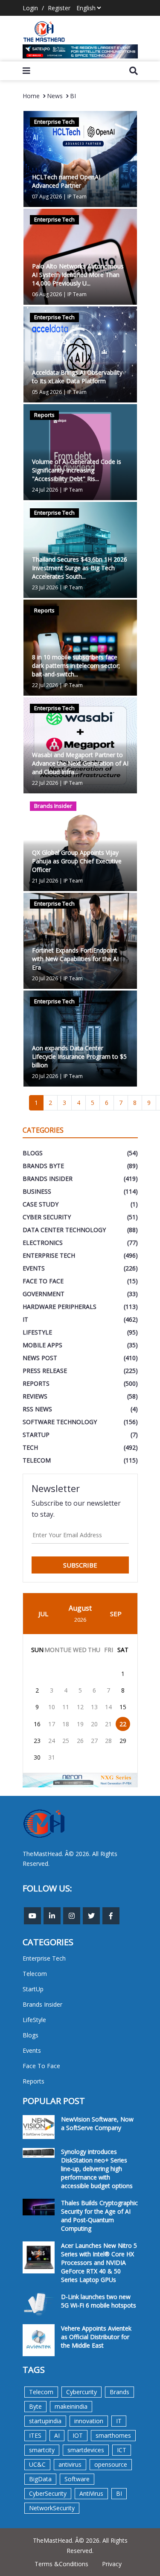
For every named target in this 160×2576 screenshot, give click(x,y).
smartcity (42, 2450)
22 (123, 1724)
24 (52, 1741)
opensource (111, 2464)
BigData (40, 2479)
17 (52, 1724)
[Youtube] (32, 1916)
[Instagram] (72, 1916)
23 (37, 1741)
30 (37, 1757)
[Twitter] (91, 1916)
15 (123, 1707)
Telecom (41, 2392)
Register (59, 8)
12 (80, 1707)
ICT (122, 2450)
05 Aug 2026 (47, 392)
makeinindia (71, 2406)
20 (94, 1724)
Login (30, 8)
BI (73, 96)
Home (31, 96)
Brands (119, 2392)
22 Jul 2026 (45, 685)
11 (66, 1707)
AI (57, 2435)
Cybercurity (81, 2392)
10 (52, 1707)
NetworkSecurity (52, 2508)
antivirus (70, 2464)
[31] (80, 51)
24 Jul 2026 (45, 490)
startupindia (45, 2421)
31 (52, 1757)
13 (94, 1707)
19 (80, 1724)
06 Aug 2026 (47, 294)
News (55, 96)
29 (123, 1741)
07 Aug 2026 (47, 197)
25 (66, 1741)
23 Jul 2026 (45, 587)
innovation (89, 2421)
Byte (35, 2406)
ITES (35, 2435)
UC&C (37, 2464)
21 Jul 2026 (45, 881)
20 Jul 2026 (45, 978)
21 (108, 1724)
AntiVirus (91, 2493)
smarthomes (113, 2435)
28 (108, 1741)
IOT (78, 2435)
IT (119, 2421)
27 (94, 1741)
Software (77, 2479)
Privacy (112, 2564)
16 (37, 1724)
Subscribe (80, 1565)
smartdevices (86, 2450)
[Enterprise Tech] (80, 159)
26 (80, 1741)
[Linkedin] (52, 1916)
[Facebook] (111, 1916)
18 (66, 1724)
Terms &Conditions (61, 2564)
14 (108, 1707)
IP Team (77, 197)
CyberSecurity (48, 2493)
